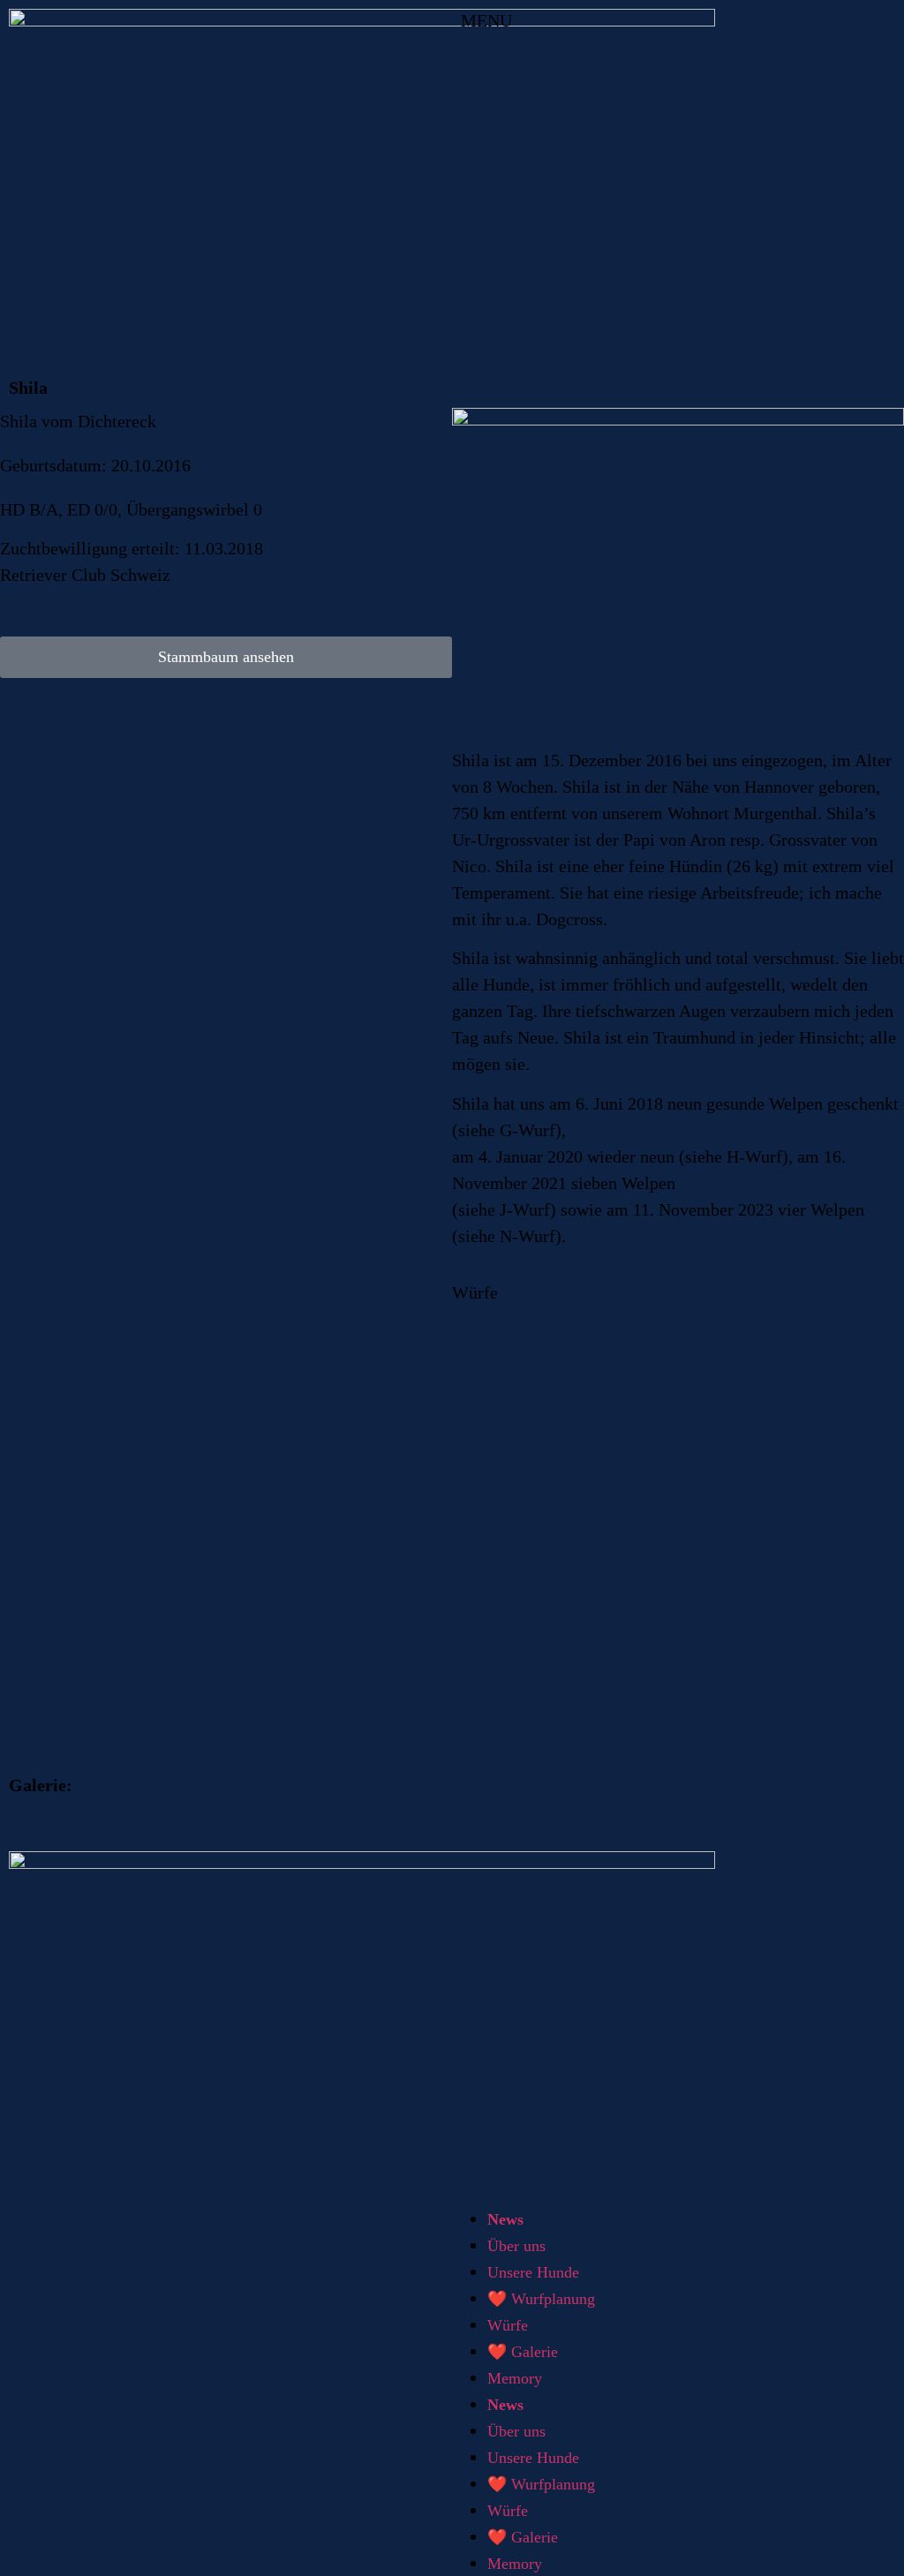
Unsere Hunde (533, 2272)
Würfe (508, 2325)
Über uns (516, 2246)
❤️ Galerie (523, 2352)
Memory (515, 2378)
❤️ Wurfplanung (541, 2299)
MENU (486, 20)
